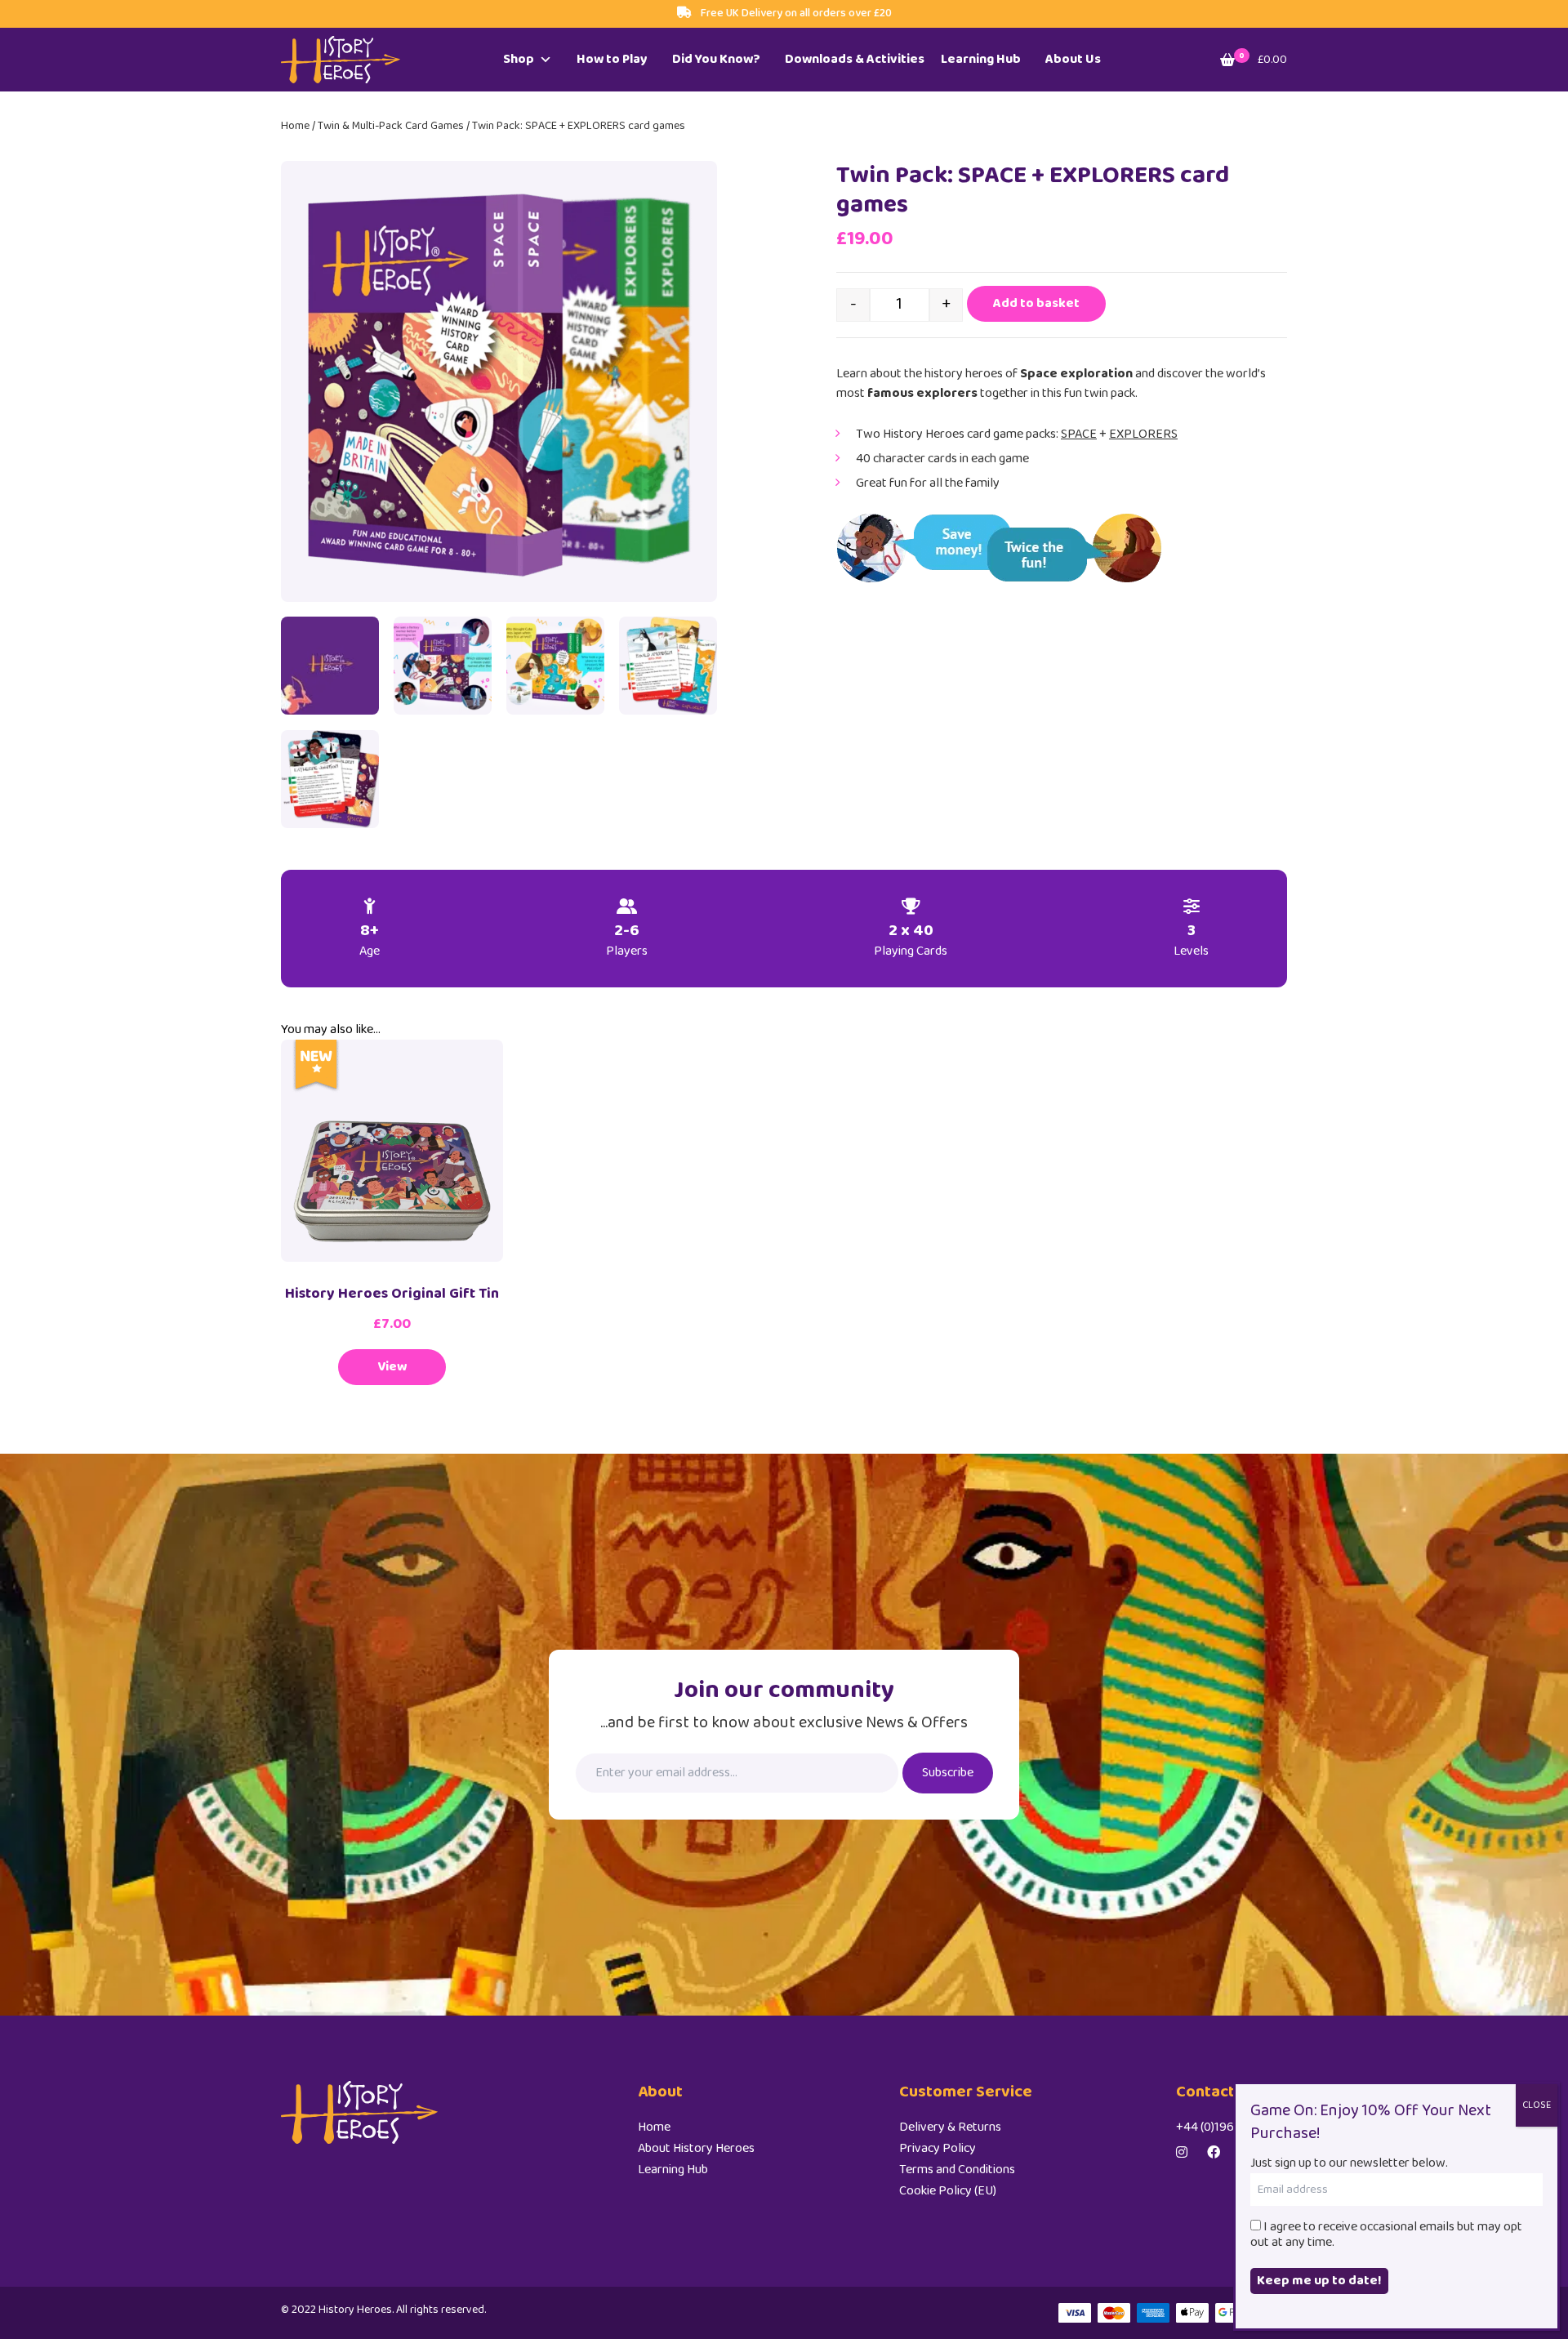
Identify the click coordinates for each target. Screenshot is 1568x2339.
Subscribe (948, 1773)
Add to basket (1036, 303)
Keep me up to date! (1319, 2281)
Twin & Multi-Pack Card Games (391, 126)
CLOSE (1537, 2105)
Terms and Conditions (957, 2170)
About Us (1073, 59)
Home (295, 126)
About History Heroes (696, 2148)
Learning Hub (981, 59)
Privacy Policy (938, 2148)
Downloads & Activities (855, 59)
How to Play (612, 59)
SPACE (1079, 434)
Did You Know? (716, 59)
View (392, 1367)
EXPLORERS (1143, 434)
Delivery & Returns (950, 2127)
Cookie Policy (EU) (948, 2191)
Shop (519, 59)
